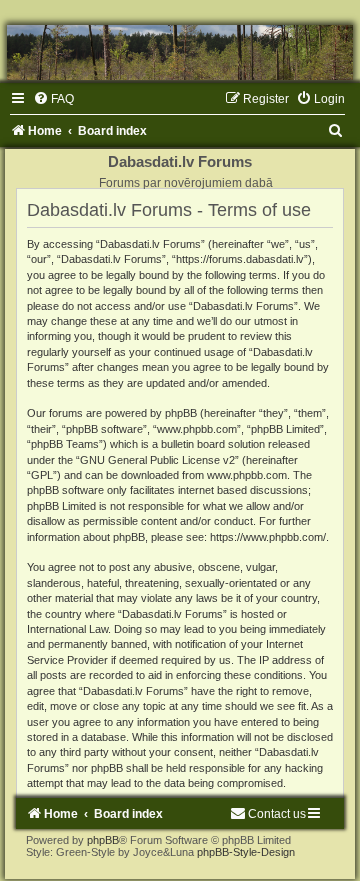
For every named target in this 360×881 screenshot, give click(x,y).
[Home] (180, 52)
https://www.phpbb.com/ (268, 537)
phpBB (103, 840)
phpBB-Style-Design (246, 852)
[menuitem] (53, 99)
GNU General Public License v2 (157, 460)
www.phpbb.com (247, 475)
